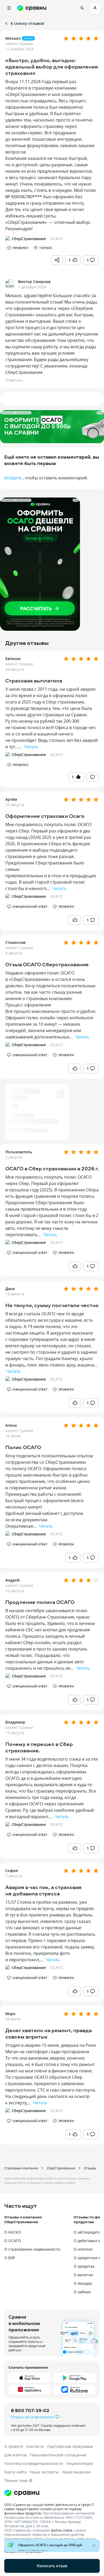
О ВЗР (10, 2258)
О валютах (83, 2275)
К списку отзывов (27, 23)
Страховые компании (21, 2168)
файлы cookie (62, 2530)
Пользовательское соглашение (58, 2455)
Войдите (13, 478)
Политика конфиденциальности (34, 2463)
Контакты (35, 2446)
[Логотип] (52, 2493)
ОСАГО (56, 755)
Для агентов (15, 2455)
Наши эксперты (44, 2472)
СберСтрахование (61, 2168)
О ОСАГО (13, 2241)
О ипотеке (83, 2249)
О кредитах (84, 2266)
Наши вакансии (76, 2472)
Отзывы (90, 2168)
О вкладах (83, 2283)
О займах (82, 2292)
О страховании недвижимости (32, 2249)
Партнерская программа (70, 2446)
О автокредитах (88, 2232)
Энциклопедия (80, 2463)
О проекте (14, 2446)
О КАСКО (13, 2232)
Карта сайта (15, 2472)
